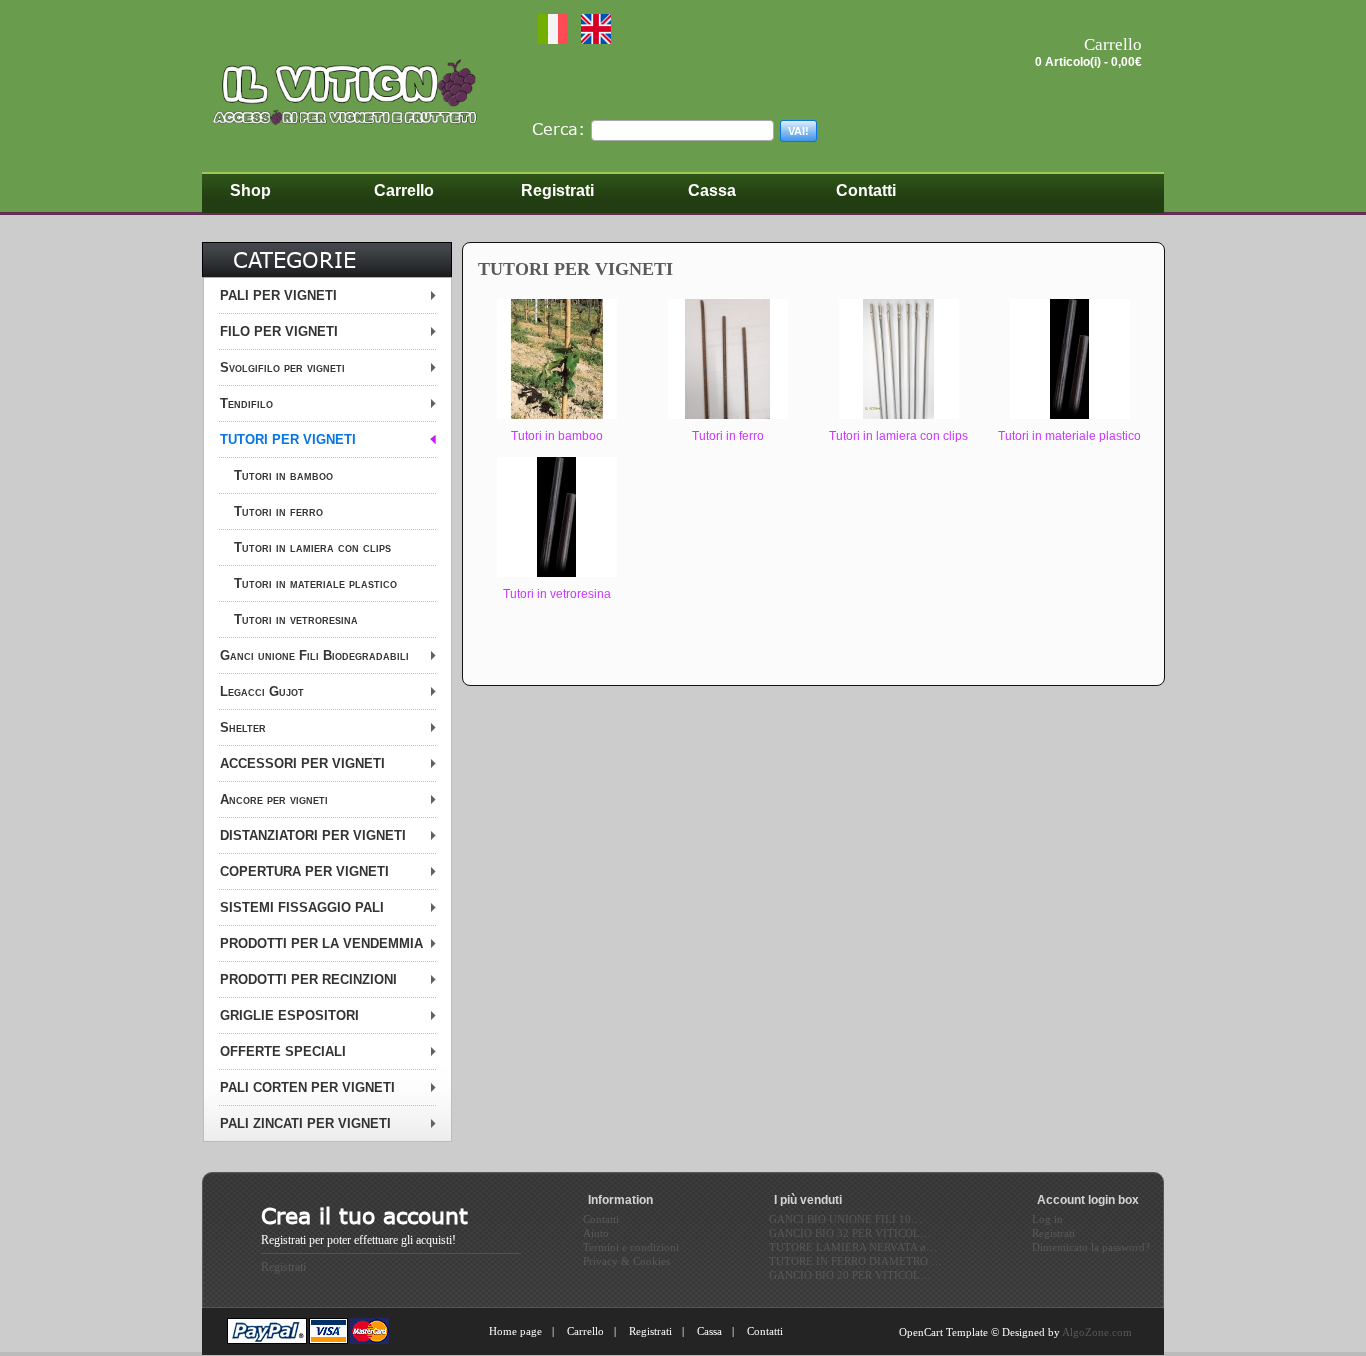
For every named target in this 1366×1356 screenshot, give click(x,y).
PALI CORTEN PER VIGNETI (307, 1087)
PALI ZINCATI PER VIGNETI (305, 1123)
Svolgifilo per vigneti (282, 367)
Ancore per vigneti (274, 799)
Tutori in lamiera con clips (312, 547)
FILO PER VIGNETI (279, 331)
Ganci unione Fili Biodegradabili (314, 655)
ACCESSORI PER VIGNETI (302, 763)
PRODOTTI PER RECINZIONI (308, 979)
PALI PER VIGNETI (278, 295)
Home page (515, 1331)
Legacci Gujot (262, 691)
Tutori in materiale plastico (315, 583)
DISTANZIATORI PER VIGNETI (313, 835)
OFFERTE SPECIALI (283, 1051)
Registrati (283, 1267)
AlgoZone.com (1097, 1332)
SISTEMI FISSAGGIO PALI (302, 907)
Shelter (243, 727)
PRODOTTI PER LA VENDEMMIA (321, 943)
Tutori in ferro (278, 511)
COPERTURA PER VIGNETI (304, 871)
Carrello (585, 1331)
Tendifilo (246, 403)
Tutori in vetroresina (296, 619)
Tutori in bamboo (283, 475)
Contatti (765, 1331)
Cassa (709, 1331)
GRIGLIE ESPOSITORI (289, 1015)
